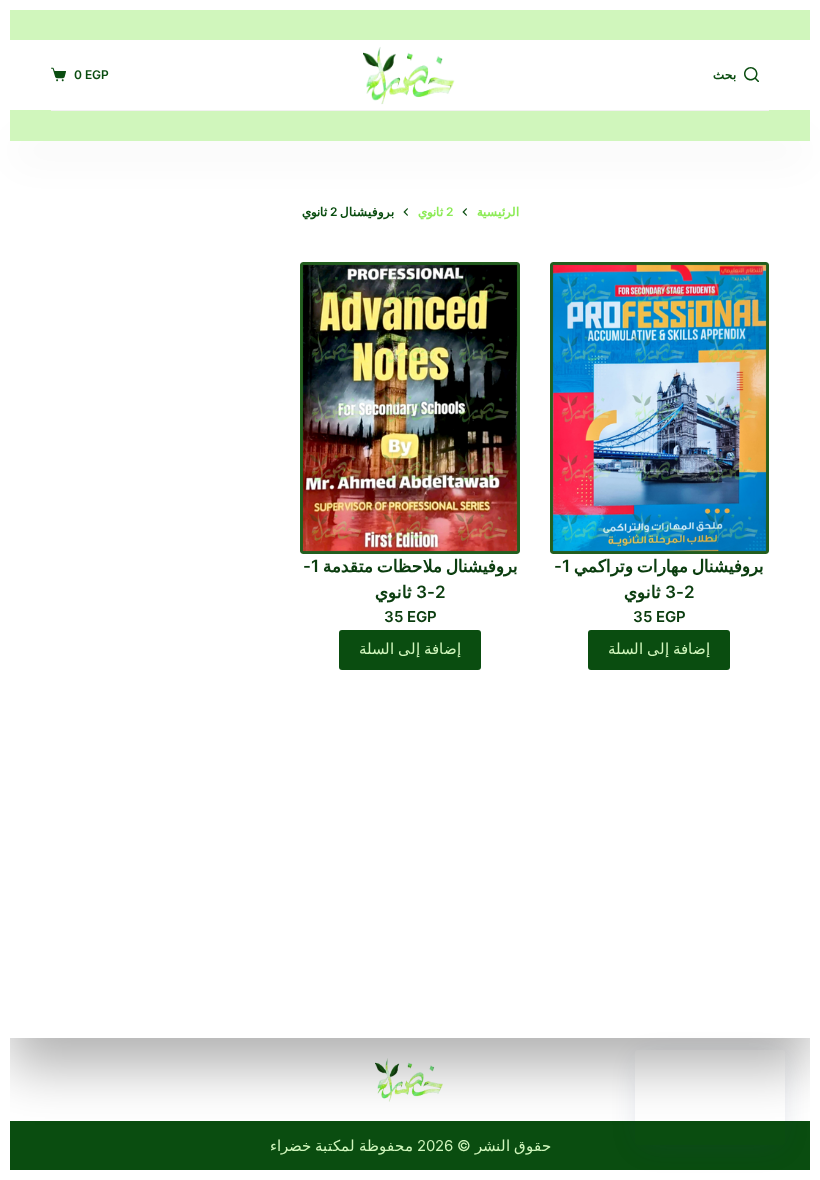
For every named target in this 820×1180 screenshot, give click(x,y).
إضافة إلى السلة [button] (659, 648)
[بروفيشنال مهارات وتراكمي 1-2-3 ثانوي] (659, 408)
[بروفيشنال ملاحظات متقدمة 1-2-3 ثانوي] (409, 408)
